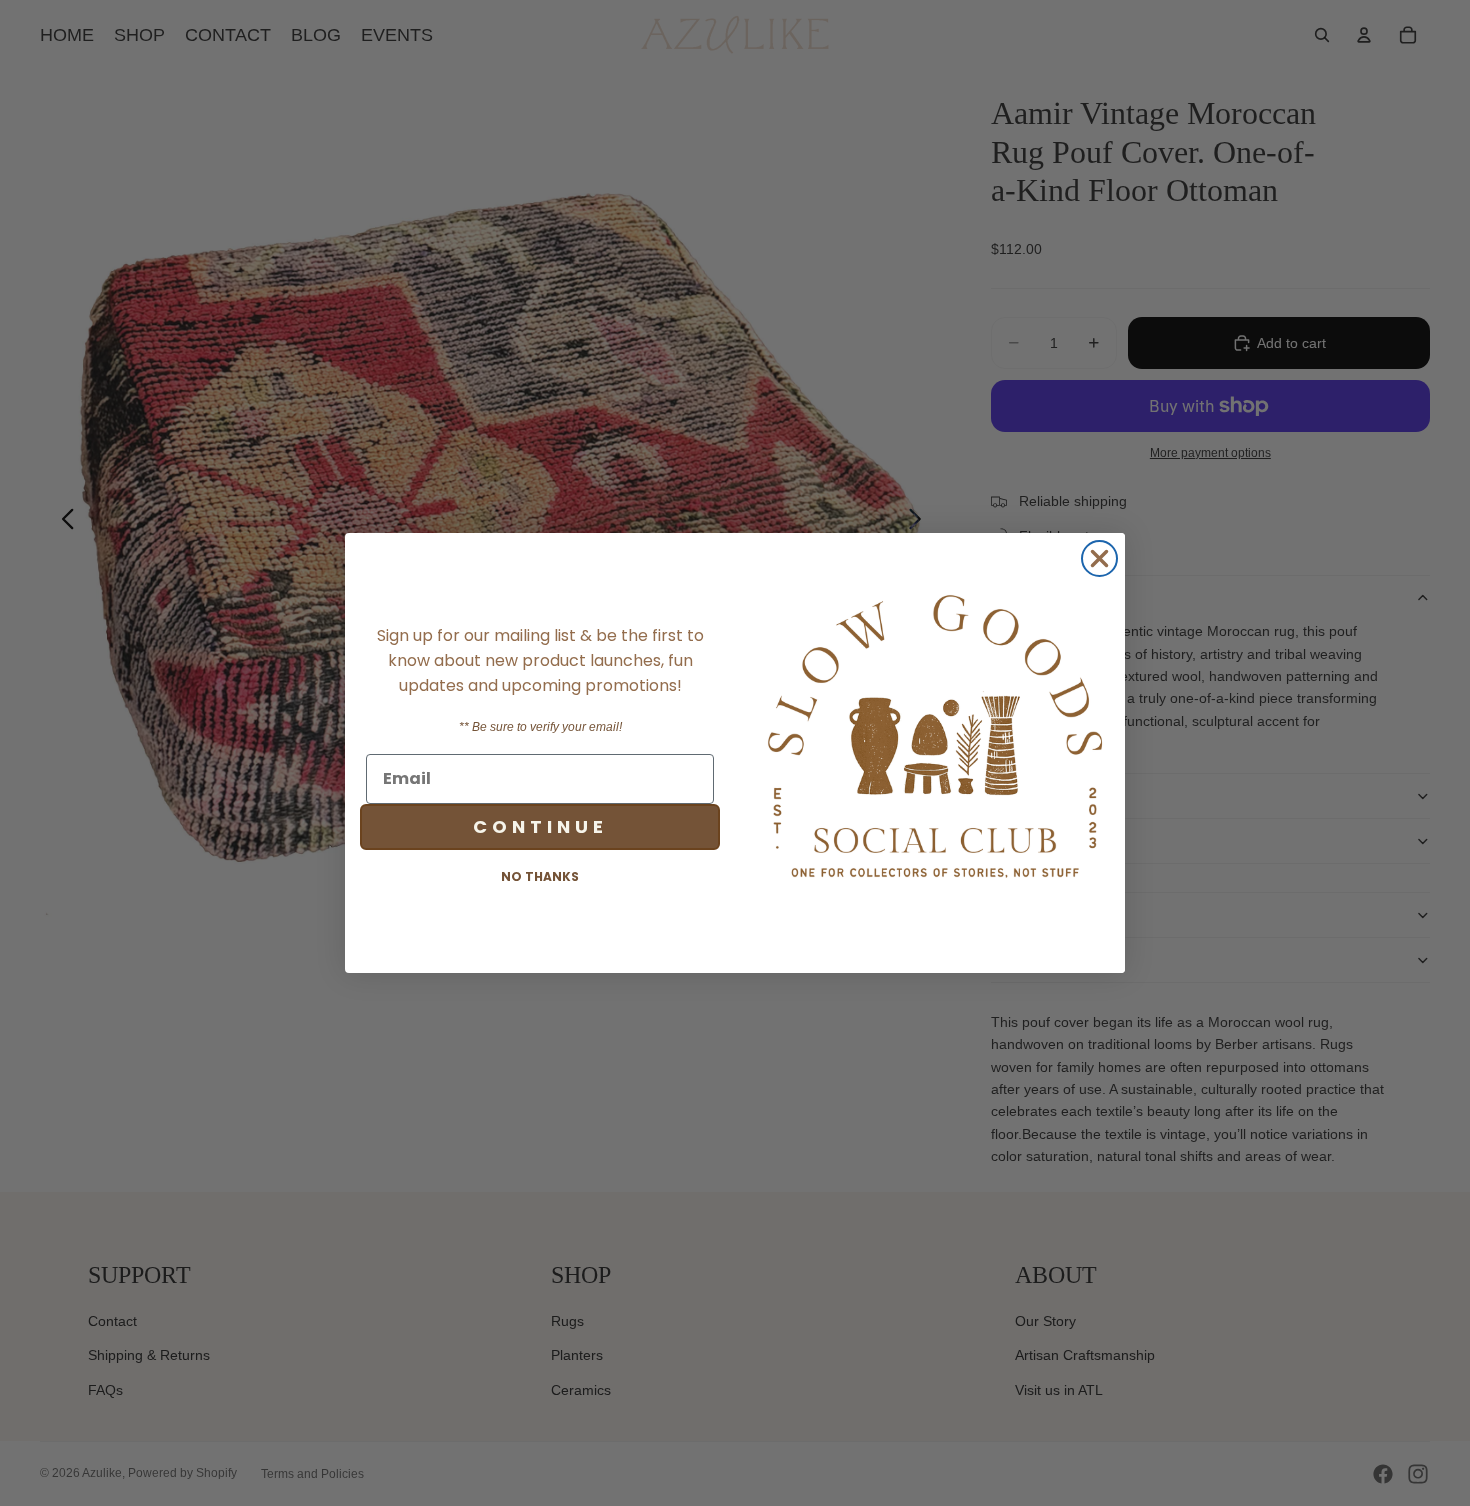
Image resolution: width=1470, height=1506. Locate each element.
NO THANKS (540, 876)
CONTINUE (540, 826)
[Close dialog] (1099, 558)
